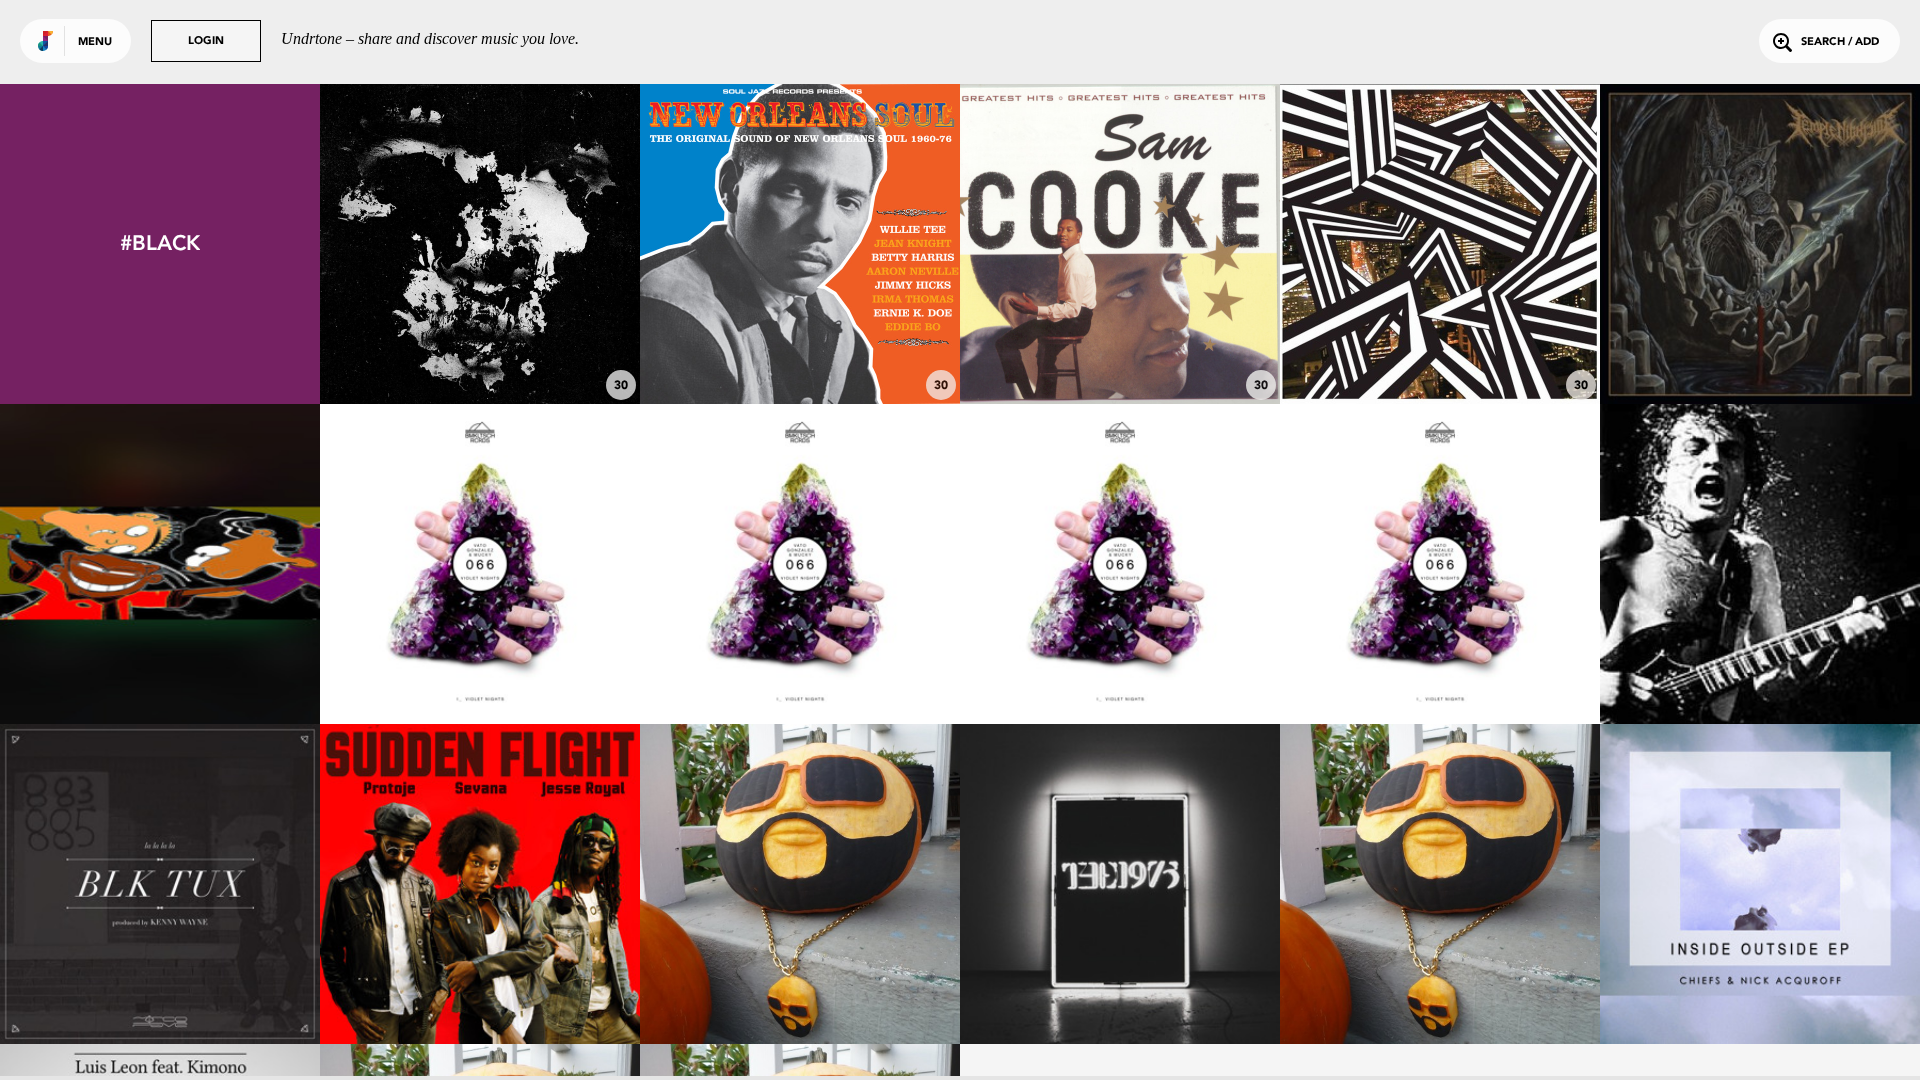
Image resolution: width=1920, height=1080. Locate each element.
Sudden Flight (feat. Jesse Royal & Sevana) (480, 979)
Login (206, 41)
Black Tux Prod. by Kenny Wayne (160, 989)
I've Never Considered (800, 349)
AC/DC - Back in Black (1760, 669)
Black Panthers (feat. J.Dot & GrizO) (160, 659)
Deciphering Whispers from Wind (480, 349)
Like (413, 244)
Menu (95, 42)
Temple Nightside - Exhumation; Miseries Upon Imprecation (1760, 339)
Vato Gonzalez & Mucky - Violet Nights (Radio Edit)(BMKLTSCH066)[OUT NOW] (480, 650)
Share (546, 244)
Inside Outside (1760, 989)
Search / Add (1840, 42)
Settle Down (1120, 989)
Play (480, 244)
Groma (1440, 349)
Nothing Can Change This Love (1120, 349)
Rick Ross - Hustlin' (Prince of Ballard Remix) (800, 979)
